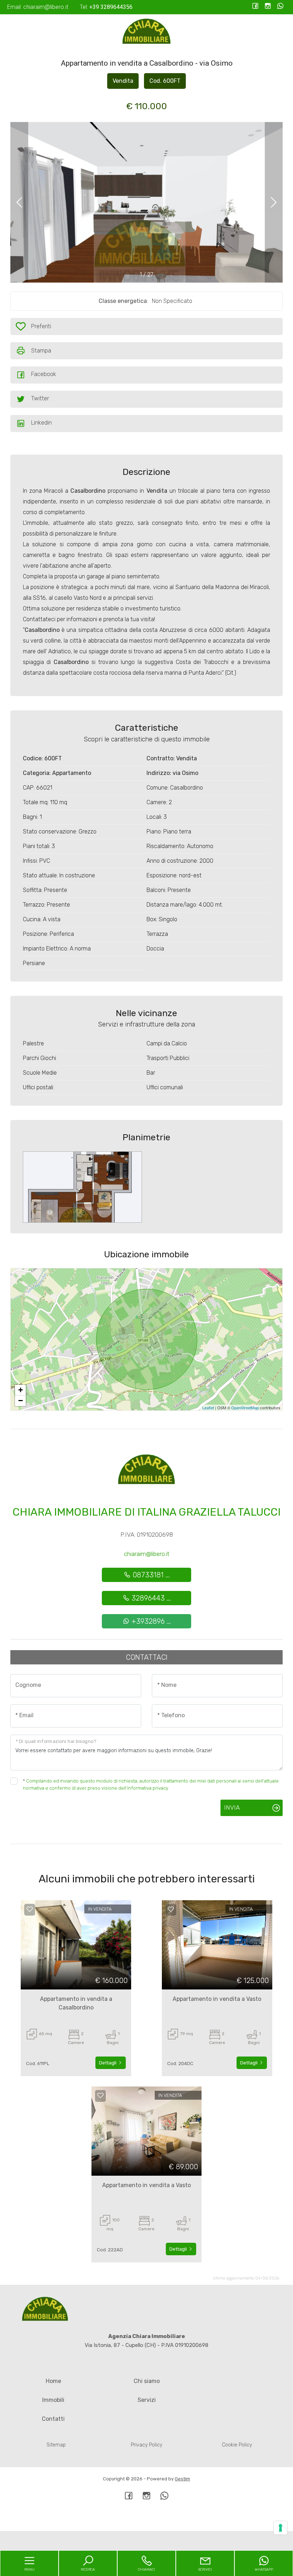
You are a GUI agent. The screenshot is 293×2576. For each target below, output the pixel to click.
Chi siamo (147, 2381)
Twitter (40, 398)
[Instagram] (268, 7)
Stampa (41, 351)
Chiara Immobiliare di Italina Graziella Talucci (146, 1512)
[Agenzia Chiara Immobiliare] (146, 32)
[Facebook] (255, 7)
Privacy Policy (146, 2445)
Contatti (53, 2419)
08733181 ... (150, 1575)
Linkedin (41, 423)
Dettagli (108, 2063)
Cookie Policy (237, 2445)
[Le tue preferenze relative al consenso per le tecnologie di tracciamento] (280, 2528)
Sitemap (56, 2445)
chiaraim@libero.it (147, 1554)
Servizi (147, 2400)
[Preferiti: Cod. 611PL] (30, 1909)
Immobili (53, 2400)
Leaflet (208, 1408)
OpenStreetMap (245, 1408)
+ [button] (21, 1390)
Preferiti (41, 328)
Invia (232, 1807)
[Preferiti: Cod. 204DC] (171, 1909)
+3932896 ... (150, 1621)
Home (53, 2381)
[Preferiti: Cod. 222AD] (100, 2095)
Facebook (44, 374)
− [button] (21, 1401)
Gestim (182, 2479)
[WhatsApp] (280, 7)
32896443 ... (150, 1598)
